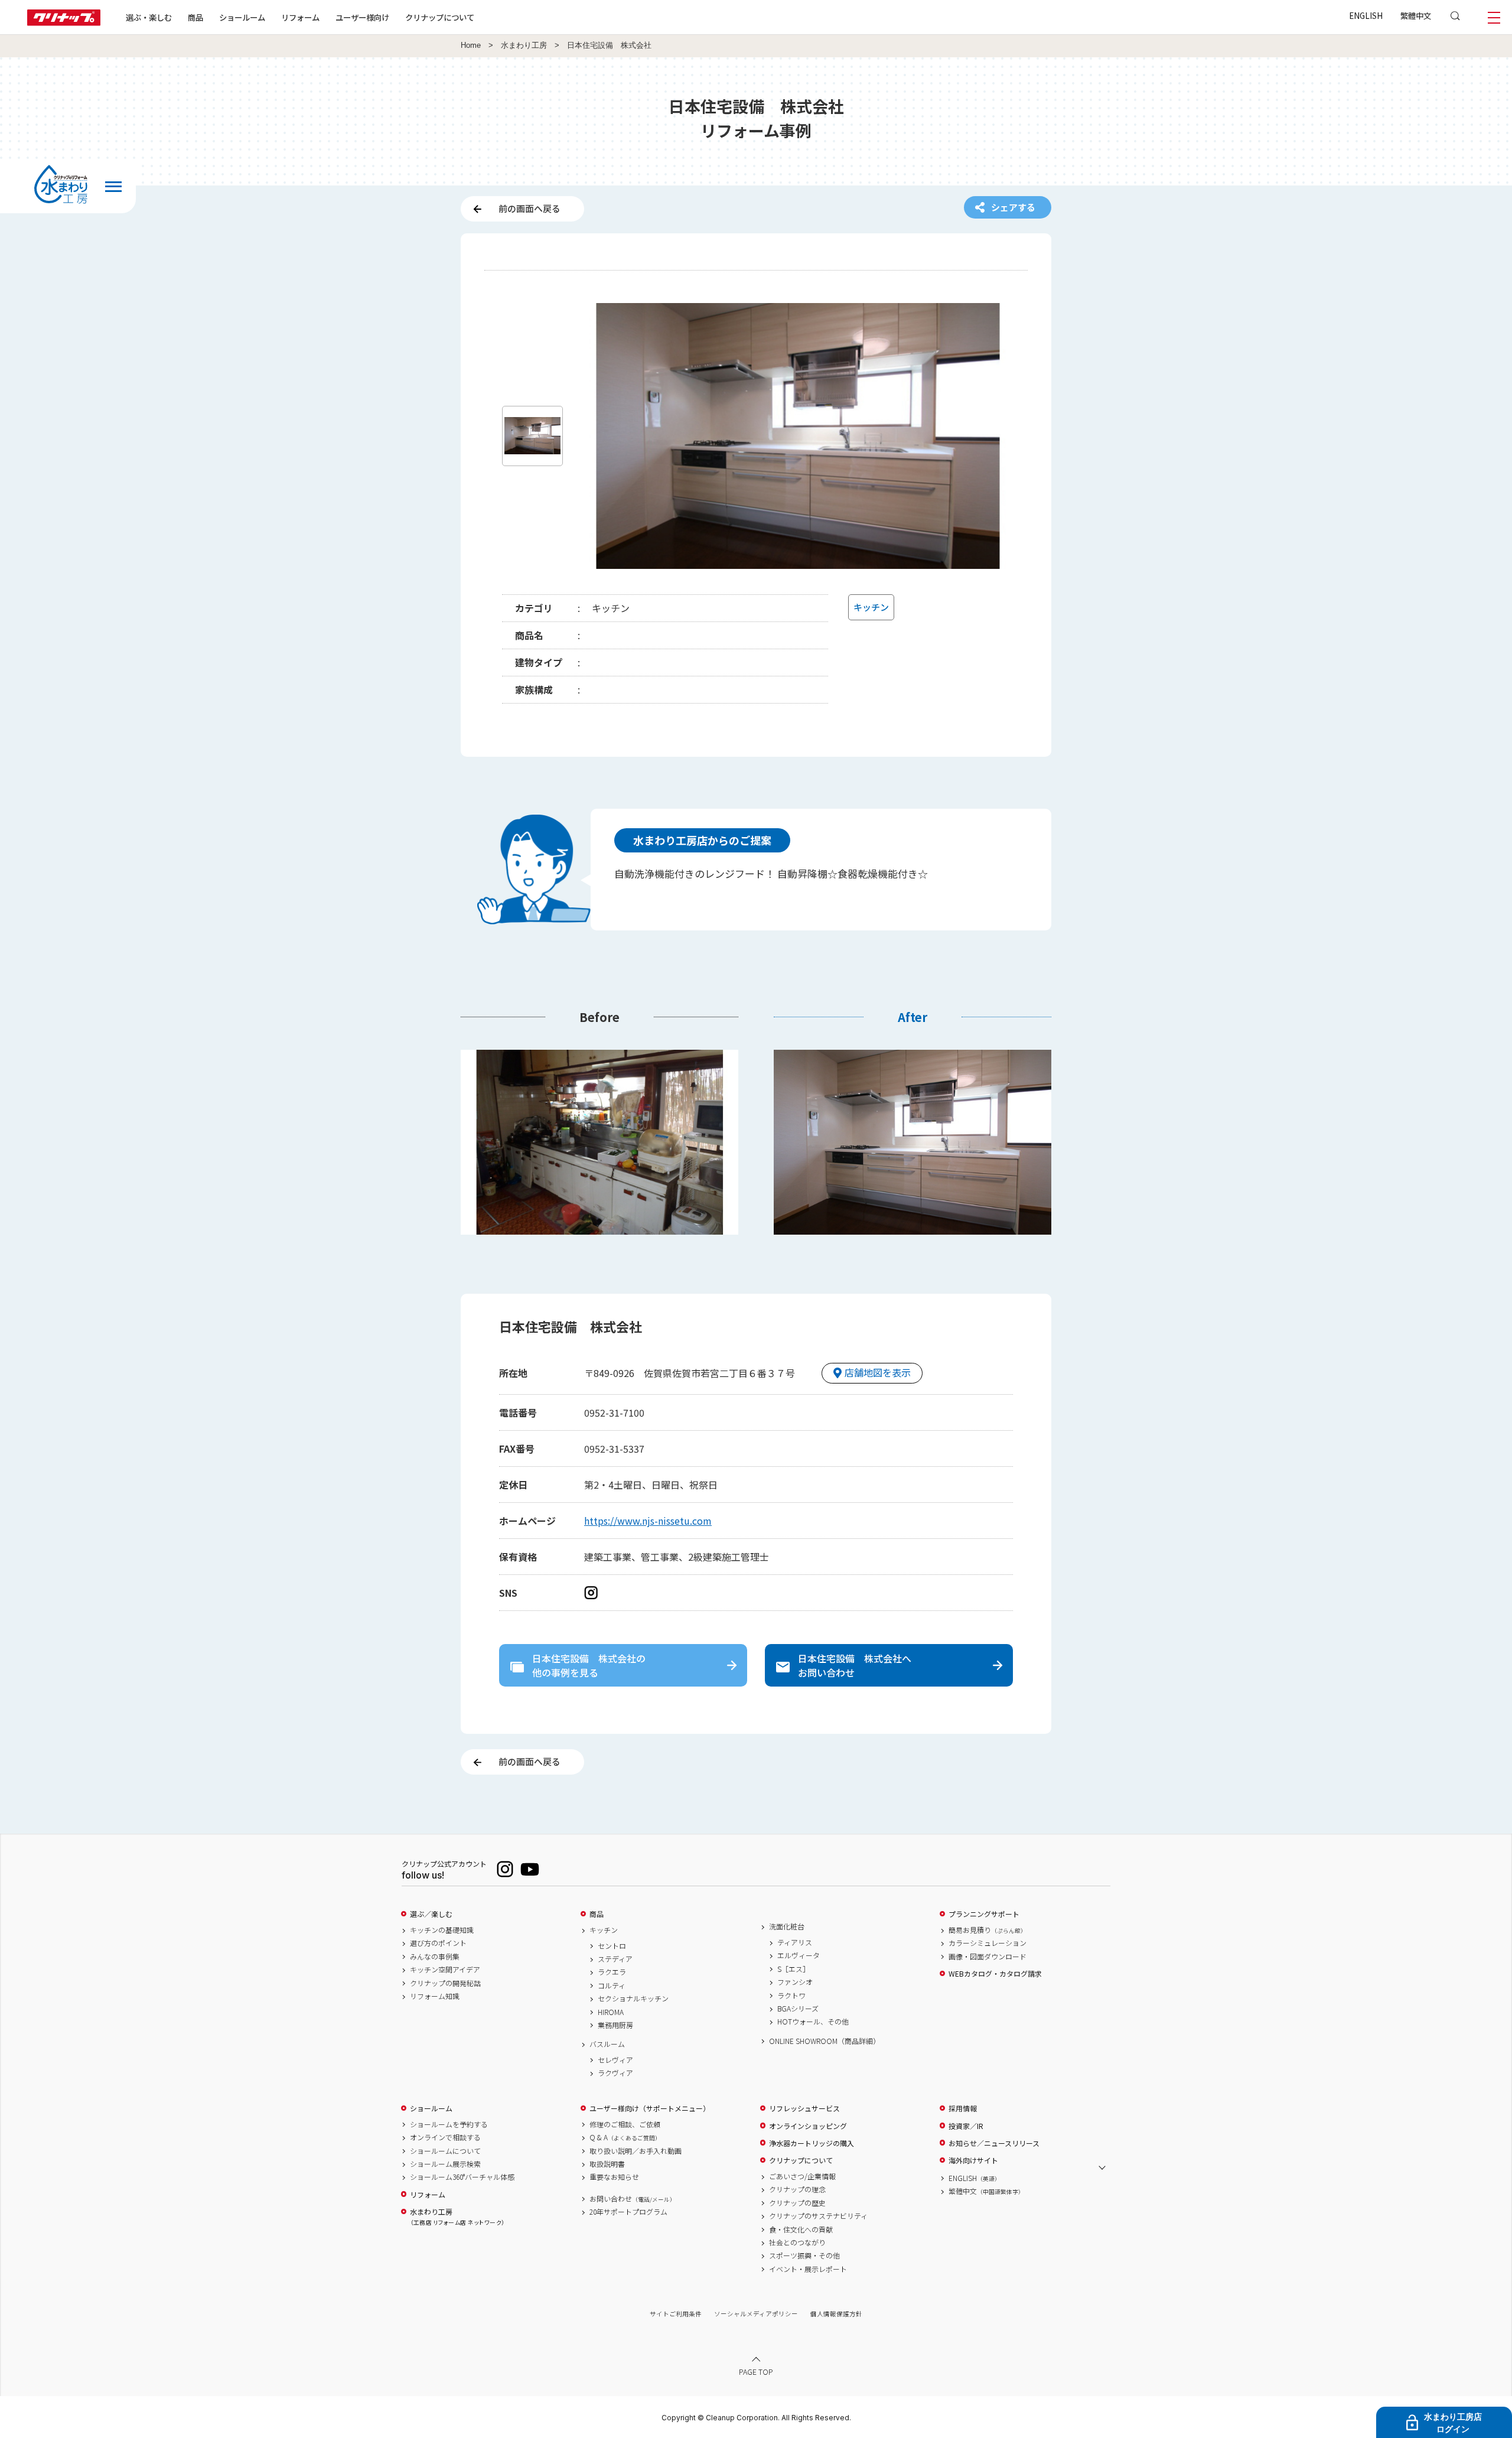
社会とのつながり (797, 2242)
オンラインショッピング (808, 2126)
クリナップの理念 (797, 2189)
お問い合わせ (633, 2199)
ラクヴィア (615, 2073)
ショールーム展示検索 (445, 2164)
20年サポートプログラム (628, 2212)
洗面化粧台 (787, 1926)
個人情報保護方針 (836, 2314)
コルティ (612, 1985)
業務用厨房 (615, 2025)
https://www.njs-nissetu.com (648, 1521)
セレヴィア (615, 2060)
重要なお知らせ (614, 2177)
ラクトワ (791, 1996)
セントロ (612, 1946)
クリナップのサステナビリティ (818, 2216)
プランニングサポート (984, 1914)
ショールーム (242, 17)
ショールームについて (445, 2151)
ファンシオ (795, 1982)
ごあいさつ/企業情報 (802, 2176)
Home (471, 45)
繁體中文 (1416, 15)
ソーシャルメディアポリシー (756, 2314)
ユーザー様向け (362, 17)
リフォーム (300, 17)
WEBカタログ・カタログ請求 (995, 1974)
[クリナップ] (64, 22)
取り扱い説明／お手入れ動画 (636, 2151)
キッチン (604, 1930)
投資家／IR (966, 2126)
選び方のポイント (438, 1943)
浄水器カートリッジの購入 (812, 2143)
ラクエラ (612, 1972)
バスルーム (607, 2044)
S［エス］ (794, 1969)
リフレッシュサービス (804, 2108)
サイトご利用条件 (676, 2314)
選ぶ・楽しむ (149, 17)
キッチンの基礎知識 (442, 1930)
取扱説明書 (607, 2164)
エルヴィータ (799, 1955)
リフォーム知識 (435, 1996)
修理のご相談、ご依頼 (625, 2124)
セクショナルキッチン (633, 1998)
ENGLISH (1366, 15)
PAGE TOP (756, 2372)
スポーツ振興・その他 (804, 2255)
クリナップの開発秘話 (445, 1983)
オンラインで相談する (445, 2137)
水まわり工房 (524, 45)
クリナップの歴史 (797, 2203)
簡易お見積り (988, 1930)
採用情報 (963, 2108)
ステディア (615, 1959)
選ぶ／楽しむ (431, 1914)
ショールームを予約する (449, 2124)
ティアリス (795, 1942)
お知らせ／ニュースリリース (994, 2143)
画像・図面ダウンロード (988, 1957)
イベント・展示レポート (808, 2269)
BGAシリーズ (798, 2009)
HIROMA (611, 2012)
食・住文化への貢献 (801, 2229)
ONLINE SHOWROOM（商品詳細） (825, 2041)
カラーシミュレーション (988, 1943)
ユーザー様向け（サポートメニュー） (650, 2108)
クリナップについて (440, 17)
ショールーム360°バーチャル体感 (462, 2177)
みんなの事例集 (435, 1957)
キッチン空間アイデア (445, 1970)
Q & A (625, 2137)
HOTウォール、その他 (813, 2022)
